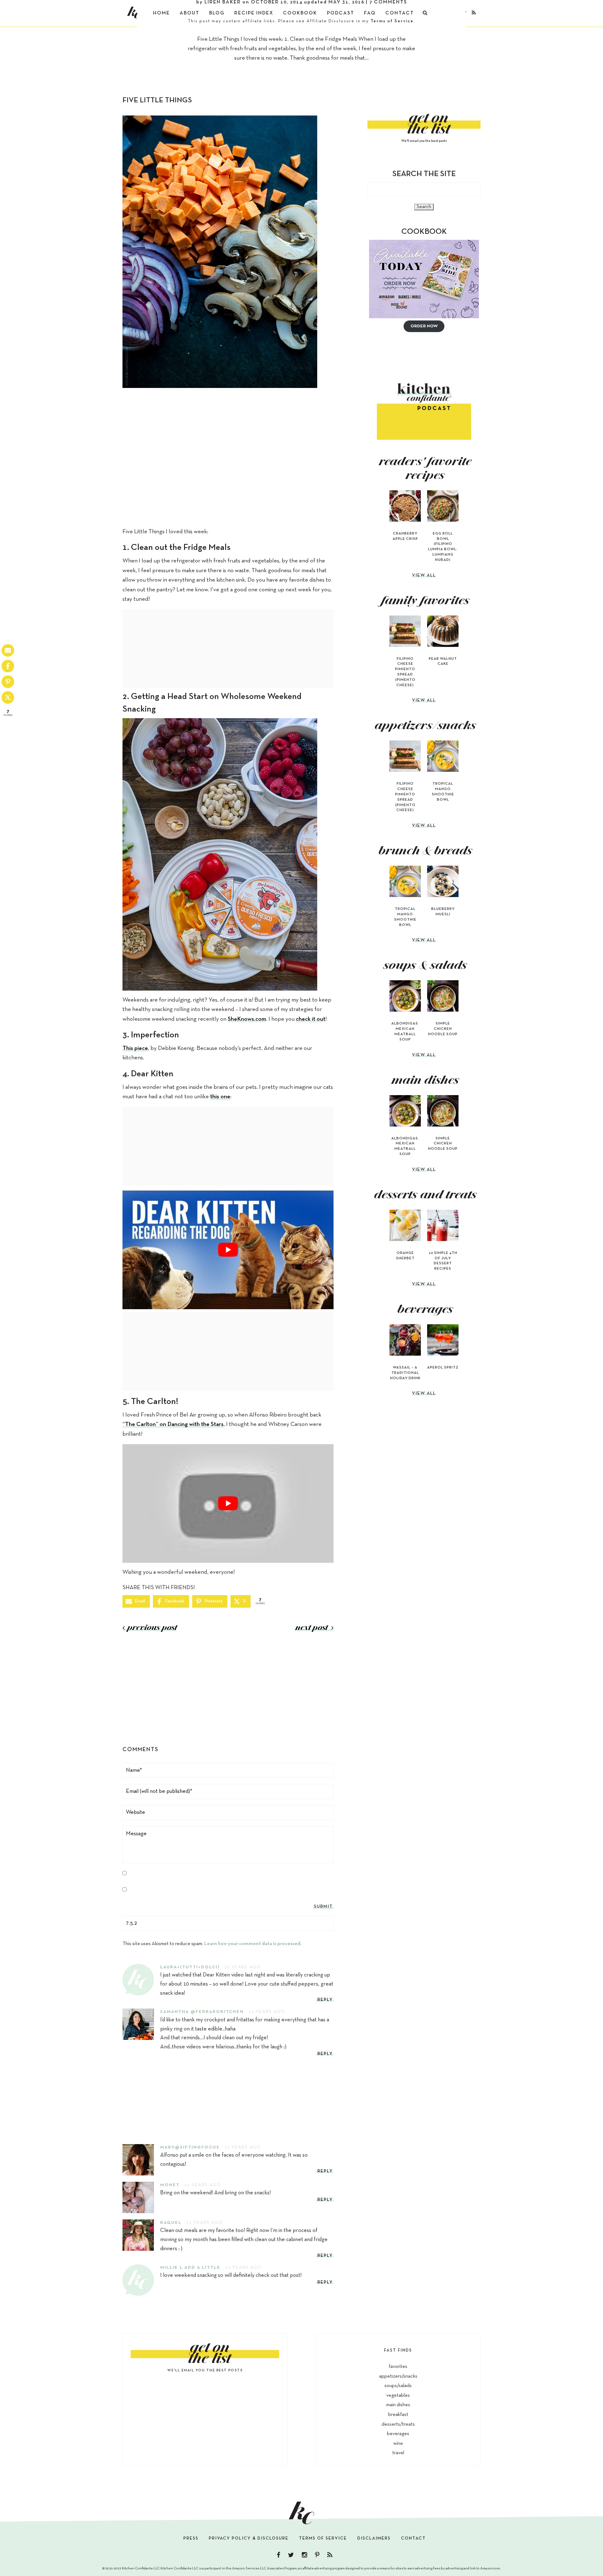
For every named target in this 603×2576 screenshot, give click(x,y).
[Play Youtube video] (228, 1250)
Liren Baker (223, 2)
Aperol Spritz (443, 1368)
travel (398, 2453)
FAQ (370, 13)
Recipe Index (254, 13)
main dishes (398, 2405)
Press (191, 2538)
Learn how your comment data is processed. (253, 1944)
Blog (217, 13)
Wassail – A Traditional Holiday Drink (405, 1373)
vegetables (398, 2396)
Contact (400, 13)
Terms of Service (392, 21)
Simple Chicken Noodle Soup (443, 1029)
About (190, 13)
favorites (398, 2367)
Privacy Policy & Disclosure (249, 2538)
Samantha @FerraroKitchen (202, 2012)
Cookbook (300, 13)
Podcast (341, 13)
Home (161, 13)
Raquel (171, 2223)
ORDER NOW (424, 326)
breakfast (398, 2415)
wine (398, 2444)
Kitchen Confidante (134, 13)
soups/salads (398, 2386)
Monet (170, 2185)
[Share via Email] (8, 650)
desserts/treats (398, 2424)
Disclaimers (374, 2538)
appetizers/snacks (398, 2376)
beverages (398, 2434)
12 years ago (243, 1967)
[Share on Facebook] (8, 666)
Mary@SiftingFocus (190, 2147)
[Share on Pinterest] (8, 682)
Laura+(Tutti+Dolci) (190, 1967)
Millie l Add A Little (190, 2268)
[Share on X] (8, 697)
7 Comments (388, 2)
